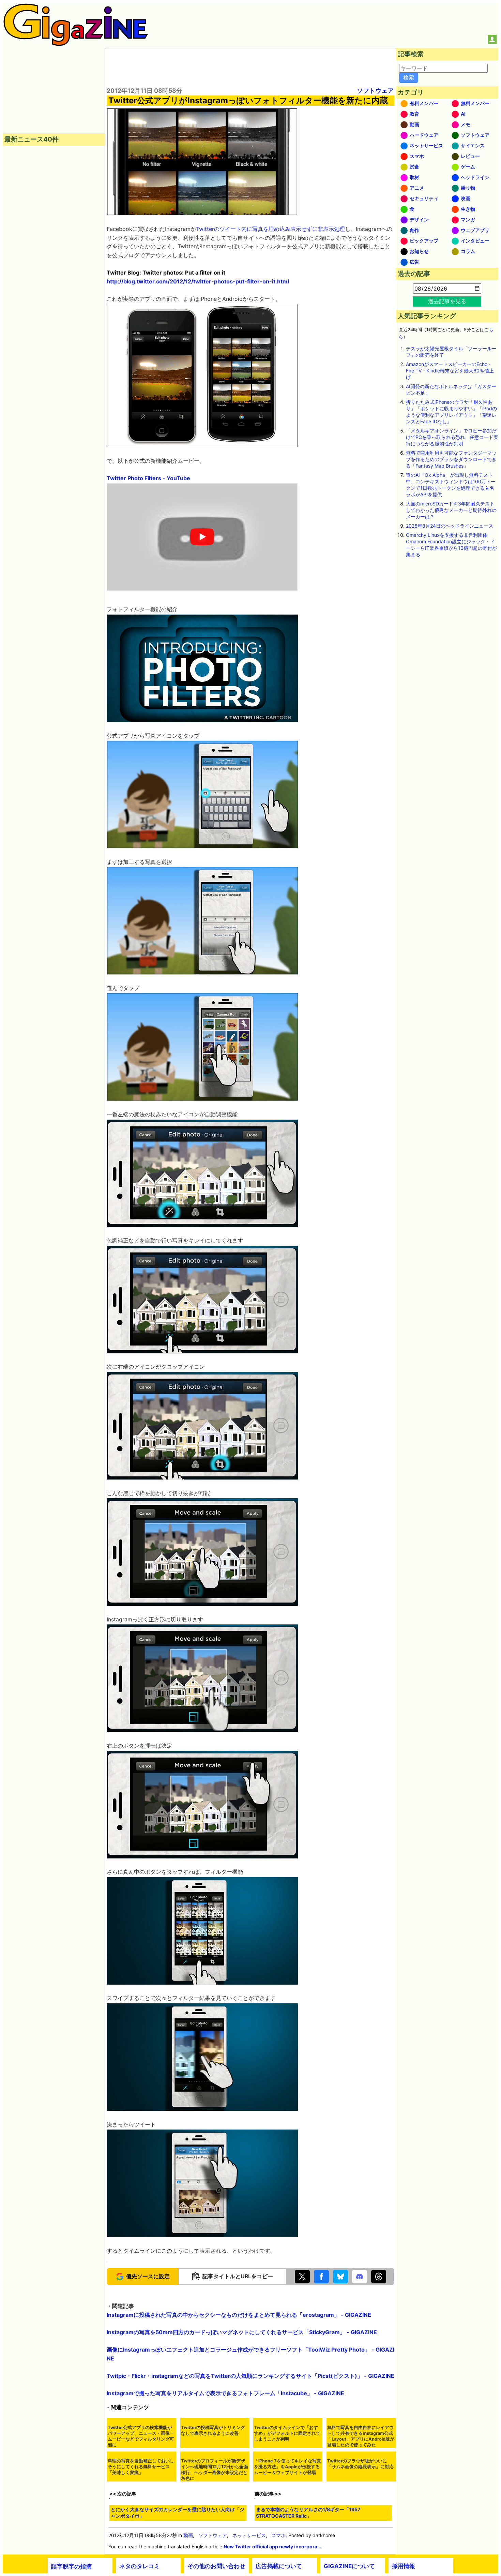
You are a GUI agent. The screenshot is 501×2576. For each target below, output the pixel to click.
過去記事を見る (447, 301)
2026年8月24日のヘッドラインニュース (450, 526)
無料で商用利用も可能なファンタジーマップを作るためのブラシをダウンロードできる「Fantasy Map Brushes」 (451, 459)
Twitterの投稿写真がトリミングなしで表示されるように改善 (213, 2565)
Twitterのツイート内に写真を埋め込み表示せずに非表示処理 (270, 229)
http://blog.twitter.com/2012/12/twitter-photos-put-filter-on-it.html (198, 281)
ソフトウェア (375, 91)
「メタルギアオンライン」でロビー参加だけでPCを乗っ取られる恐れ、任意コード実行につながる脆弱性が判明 (452, 437)
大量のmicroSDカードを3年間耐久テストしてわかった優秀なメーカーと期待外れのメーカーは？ (451, 510)
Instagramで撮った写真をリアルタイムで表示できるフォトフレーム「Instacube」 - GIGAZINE (225, 2494)
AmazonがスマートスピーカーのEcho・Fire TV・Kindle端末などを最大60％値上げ (450, 371)
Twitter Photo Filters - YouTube (148, 478)
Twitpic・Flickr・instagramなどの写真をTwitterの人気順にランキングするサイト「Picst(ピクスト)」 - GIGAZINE (250, 2477)
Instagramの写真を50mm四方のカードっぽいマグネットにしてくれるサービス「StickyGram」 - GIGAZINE (242, 2433)
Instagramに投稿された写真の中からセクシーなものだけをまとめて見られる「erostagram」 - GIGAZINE (239, 2416)
